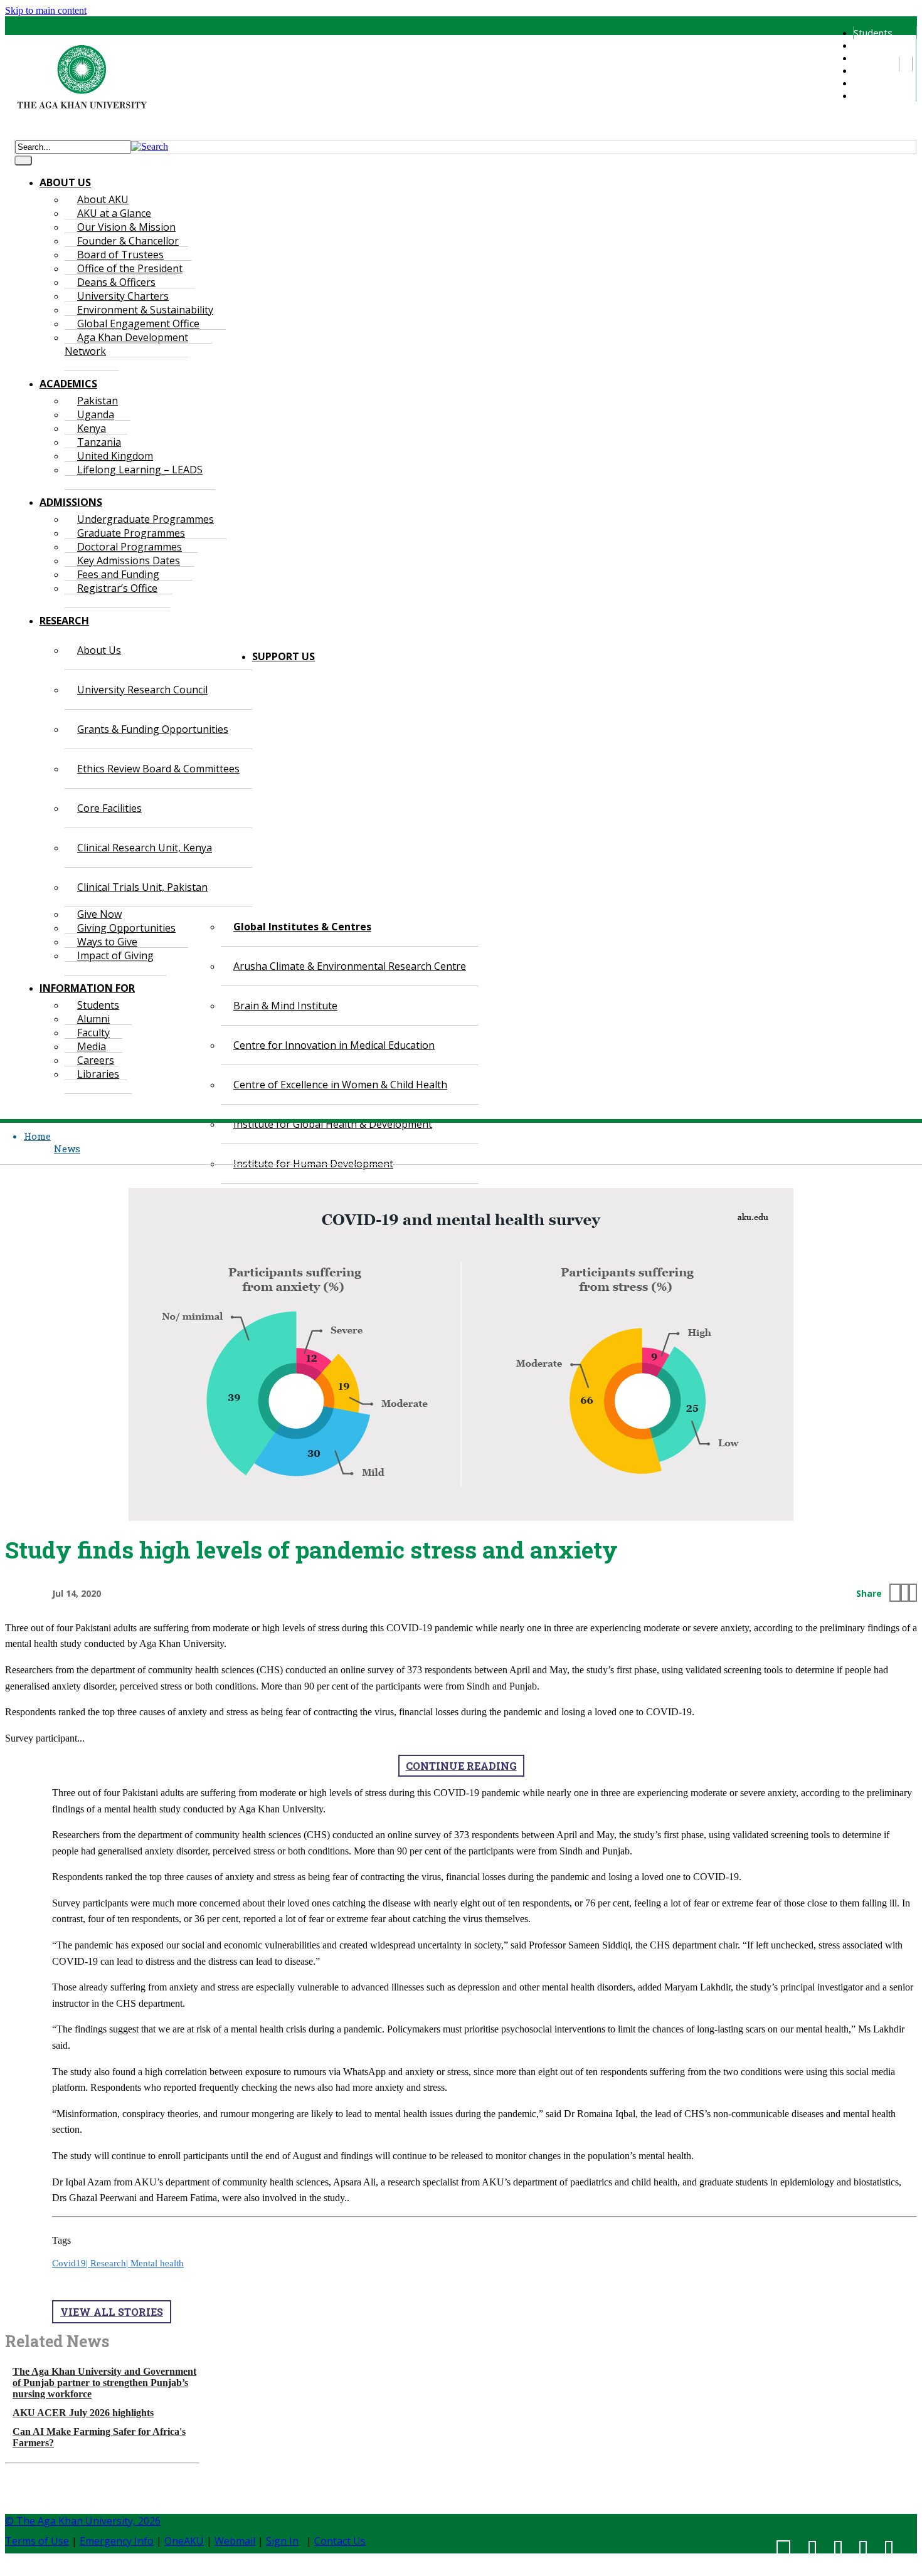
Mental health (157, 2263)
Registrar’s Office (117, 588)
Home (37, 1136)
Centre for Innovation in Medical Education (334, 1045)
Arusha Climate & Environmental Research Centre (350, 966)
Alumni (867, 45)
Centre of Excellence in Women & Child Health (340, 1085)
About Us (99, 650)
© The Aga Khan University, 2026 (83, 2521)
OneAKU (184, 2541)
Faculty (868, 58)
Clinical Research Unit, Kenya (145, 848)
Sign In (282, 2541)
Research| (110, 2263)
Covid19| (71, 2263)
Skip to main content (46, 10)
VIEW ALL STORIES (112, 2312)
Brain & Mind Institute (285, 1006)
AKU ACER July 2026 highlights (83, 2413)
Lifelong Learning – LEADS (140, 470)
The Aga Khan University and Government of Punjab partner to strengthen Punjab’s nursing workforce (104, 2383)
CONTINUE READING (461, 1766)
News (67, 1149)
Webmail (235, 2541)
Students (873, 33)
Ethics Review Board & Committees (158, 769)
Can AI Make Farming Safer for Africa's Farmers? (99, 2437)
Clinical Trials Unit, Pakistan (142, 887)
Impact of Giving (115, 955)
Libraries (872, 95)
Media (866, 70)
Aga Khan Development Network (126, 344)
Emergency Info (117, 2541)
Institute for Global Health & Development (333, 1124)
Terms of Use (37, 2541)
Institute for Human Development (313, 1164)
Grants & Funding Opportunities (153, 729)
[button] (150, 146)
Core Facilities (109, 808)
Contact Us (340, 2541)
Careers (870, 83)
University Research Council (142, 690)
